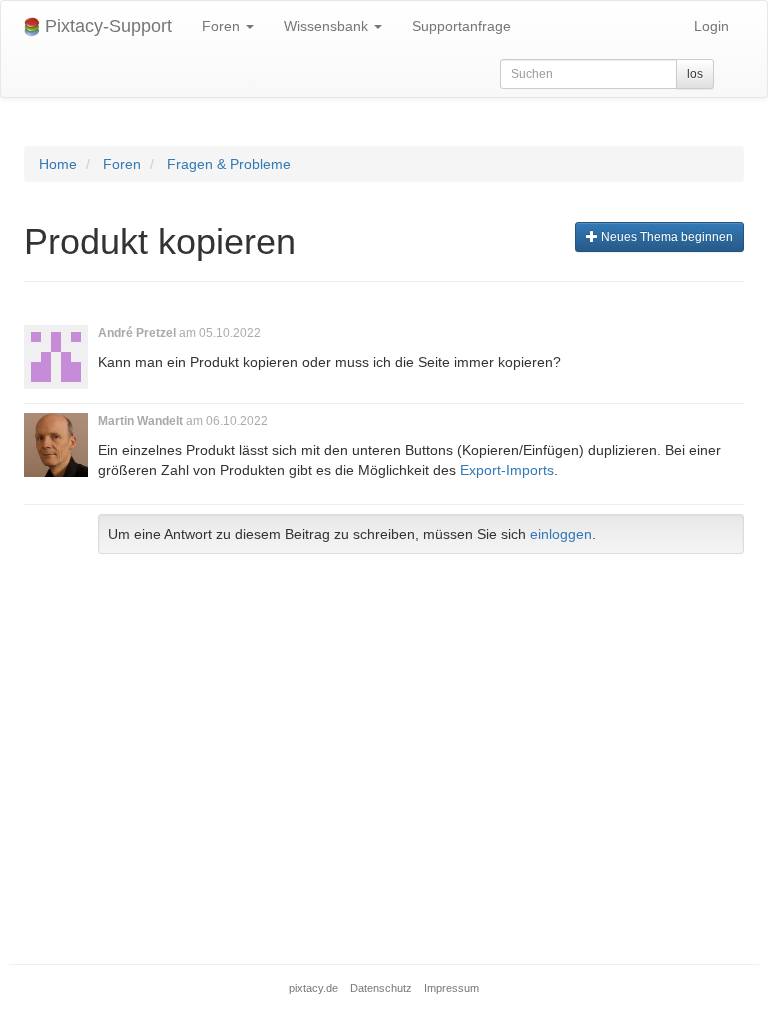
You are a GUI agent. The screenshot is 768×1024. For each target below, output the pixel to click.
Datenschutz (381, 988)
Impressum (451, 988)
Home (58, 164)
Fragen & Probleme (229, 164)
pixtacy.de (313, 988)
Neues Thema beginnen (665, 237)
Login (711, 26)
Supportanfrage (461, 26)
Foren (223, 26)
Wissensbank (328, 26)
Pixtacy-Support (106, 26)
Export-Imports (507, 470)
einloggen (561, 534)
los (695, 74)
